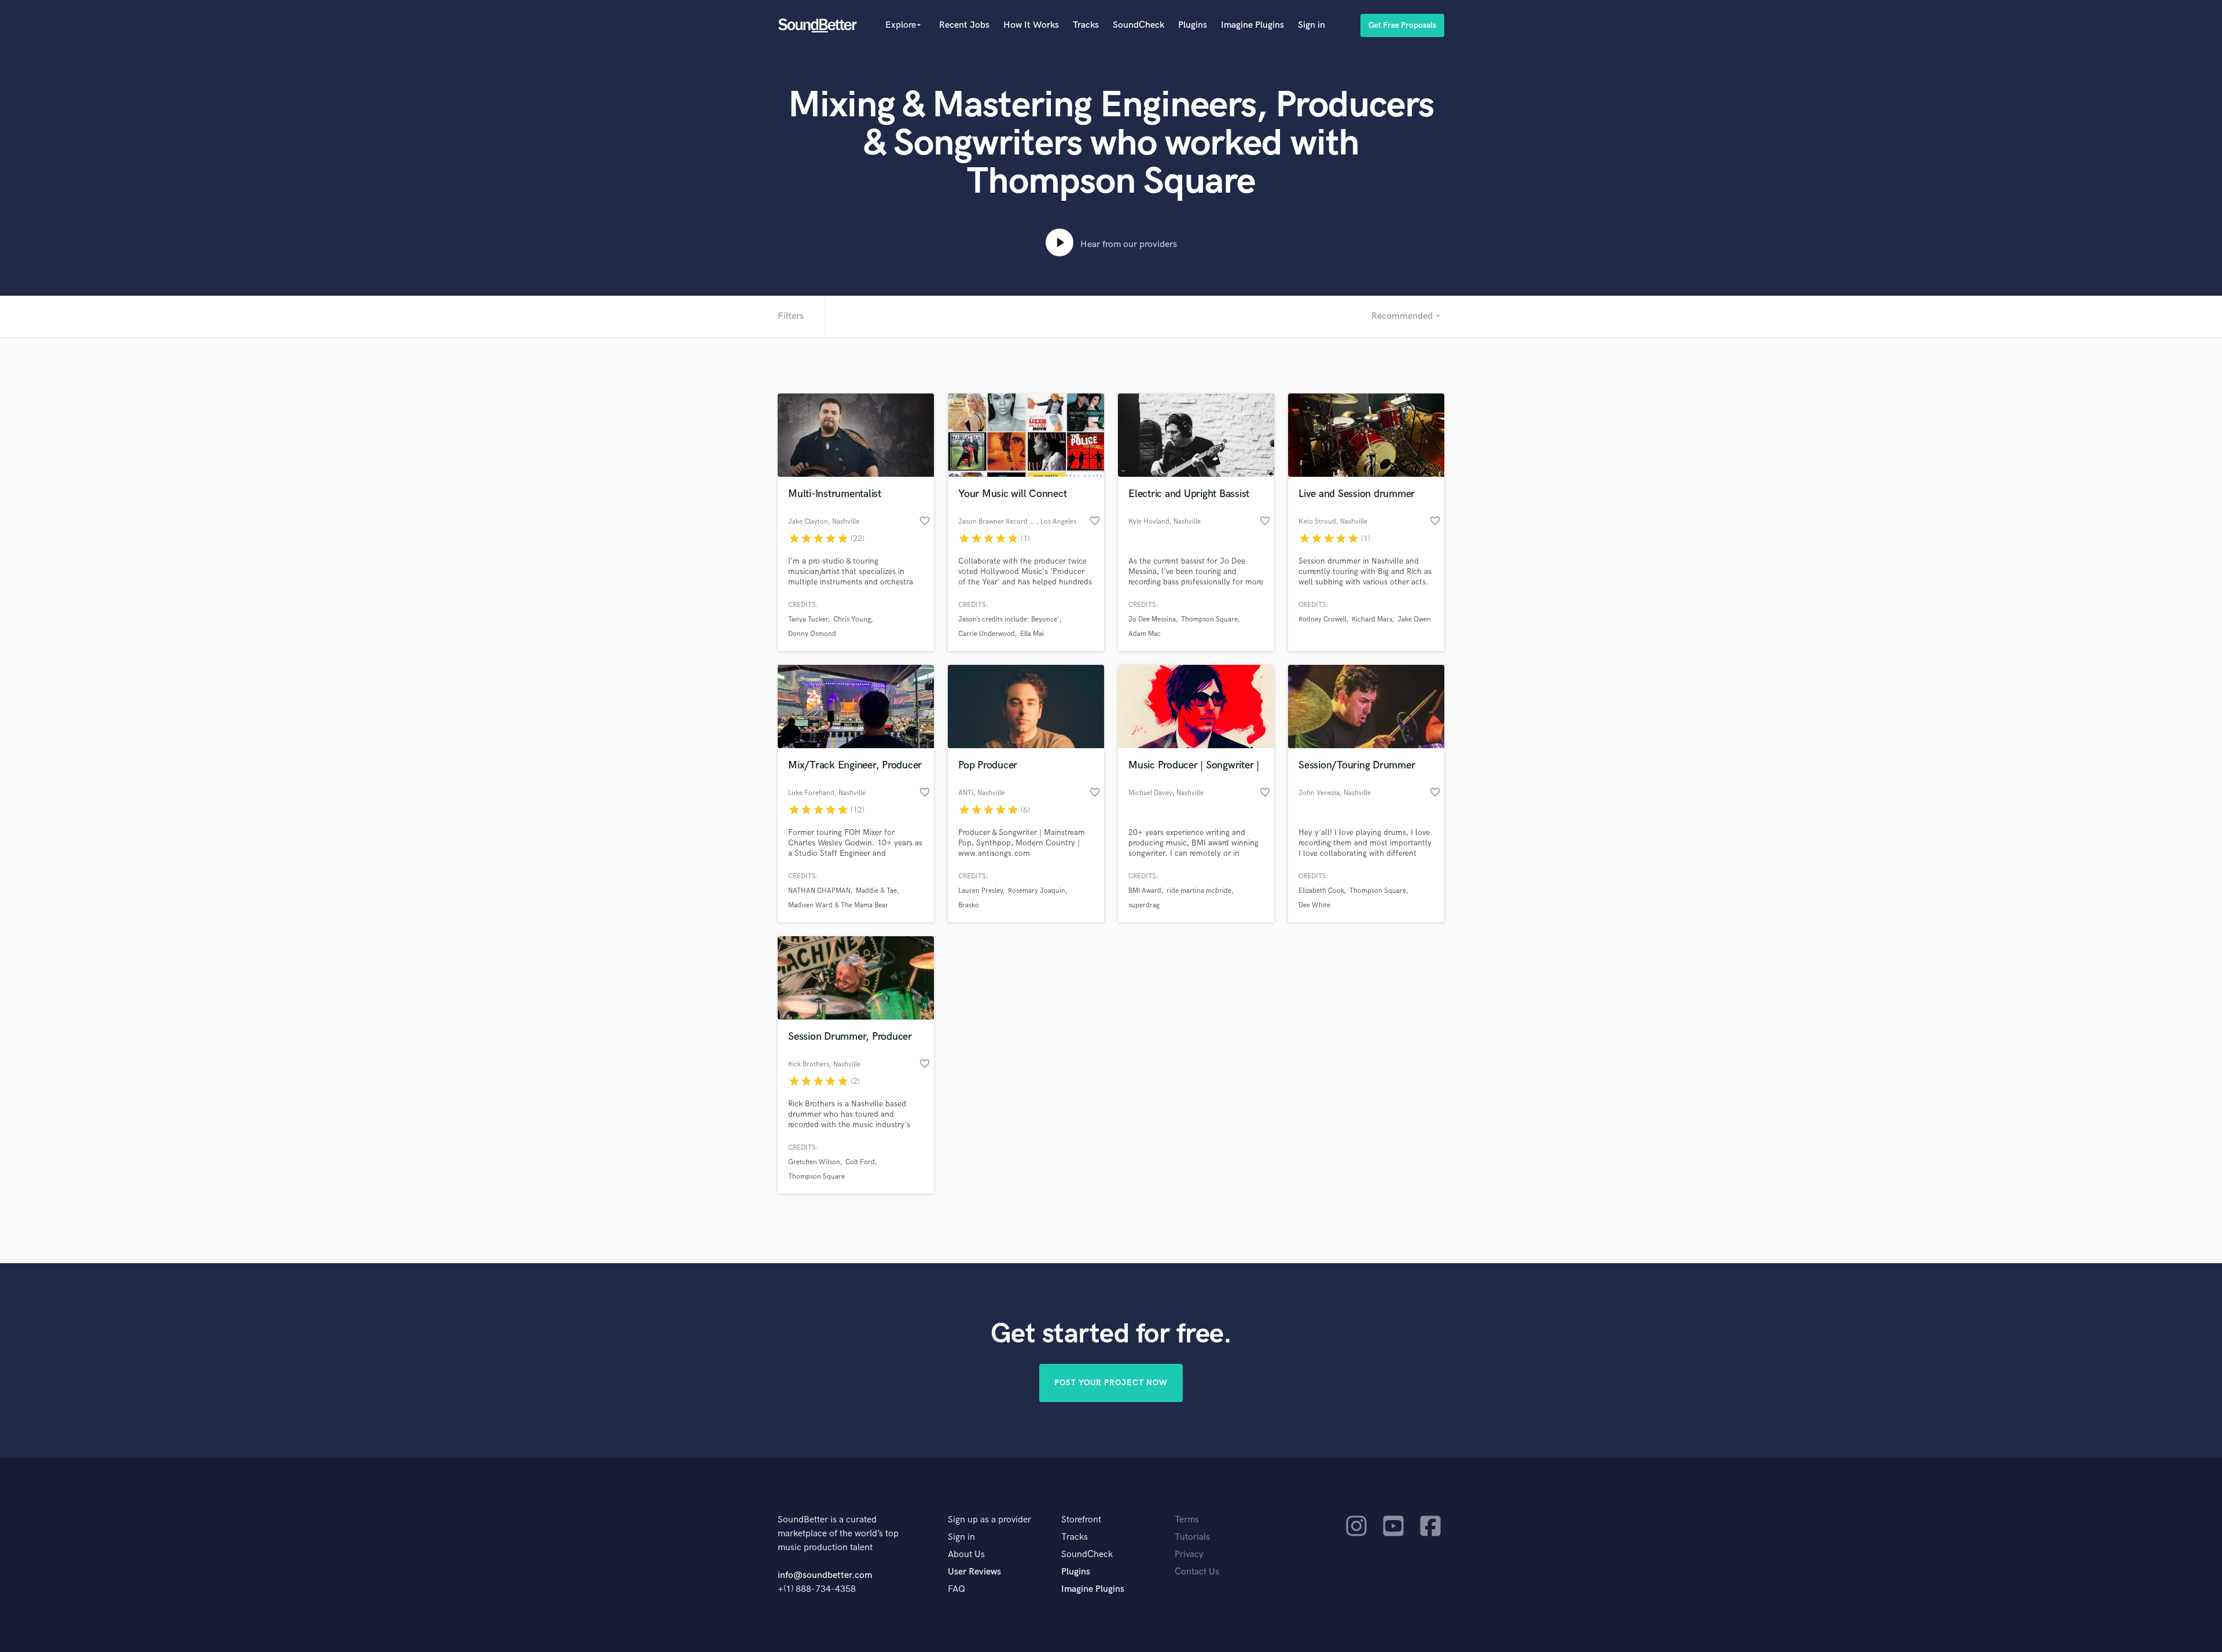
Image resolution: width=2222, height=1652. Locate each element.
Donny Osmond (812, 634)
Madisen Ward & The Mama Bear (838, 905)
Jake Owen (1414, 619)
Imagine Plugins (1252, 25)
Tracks (1086, 25)
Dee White (1314, 905)
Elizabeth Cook (1321, 891)
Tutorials (1192, 1537)
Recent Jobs (964, 25)
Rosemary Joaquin (1037, 891)
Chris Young (852, 619)
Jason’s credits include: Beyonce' (1009, 619)
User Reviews (974, 1572)
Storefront (1081, 1520)
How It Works (1031, 25)
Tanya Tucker (808, 619)
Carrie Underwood (987, 634)
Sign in (1312, 25)
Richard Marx (1372, 619)
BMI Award (1145, 891)
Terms (1187, 1520)
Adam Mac (1145, 634)
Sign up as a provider (989, 1520)
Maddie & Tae (876, 891)
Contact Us (1197, 1572)
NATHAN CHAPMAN (819, 891)
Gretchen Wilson (814, 1162)
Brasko (969, 905)
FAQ (957, 1589)
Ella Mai (1032, 634)
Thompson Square (1209, 619)
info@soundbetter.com (825, 1575)
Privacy (1189, 1555)
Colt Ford (860, 1162)
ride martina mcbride (1199, 891)
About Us (966, 1555)
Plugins (1193, 25)
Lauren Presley (981, 891)
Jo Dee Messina (1152, 619)
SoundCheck (1138, 25)
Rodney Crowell (1322, 619)
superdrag (1144, 905)
